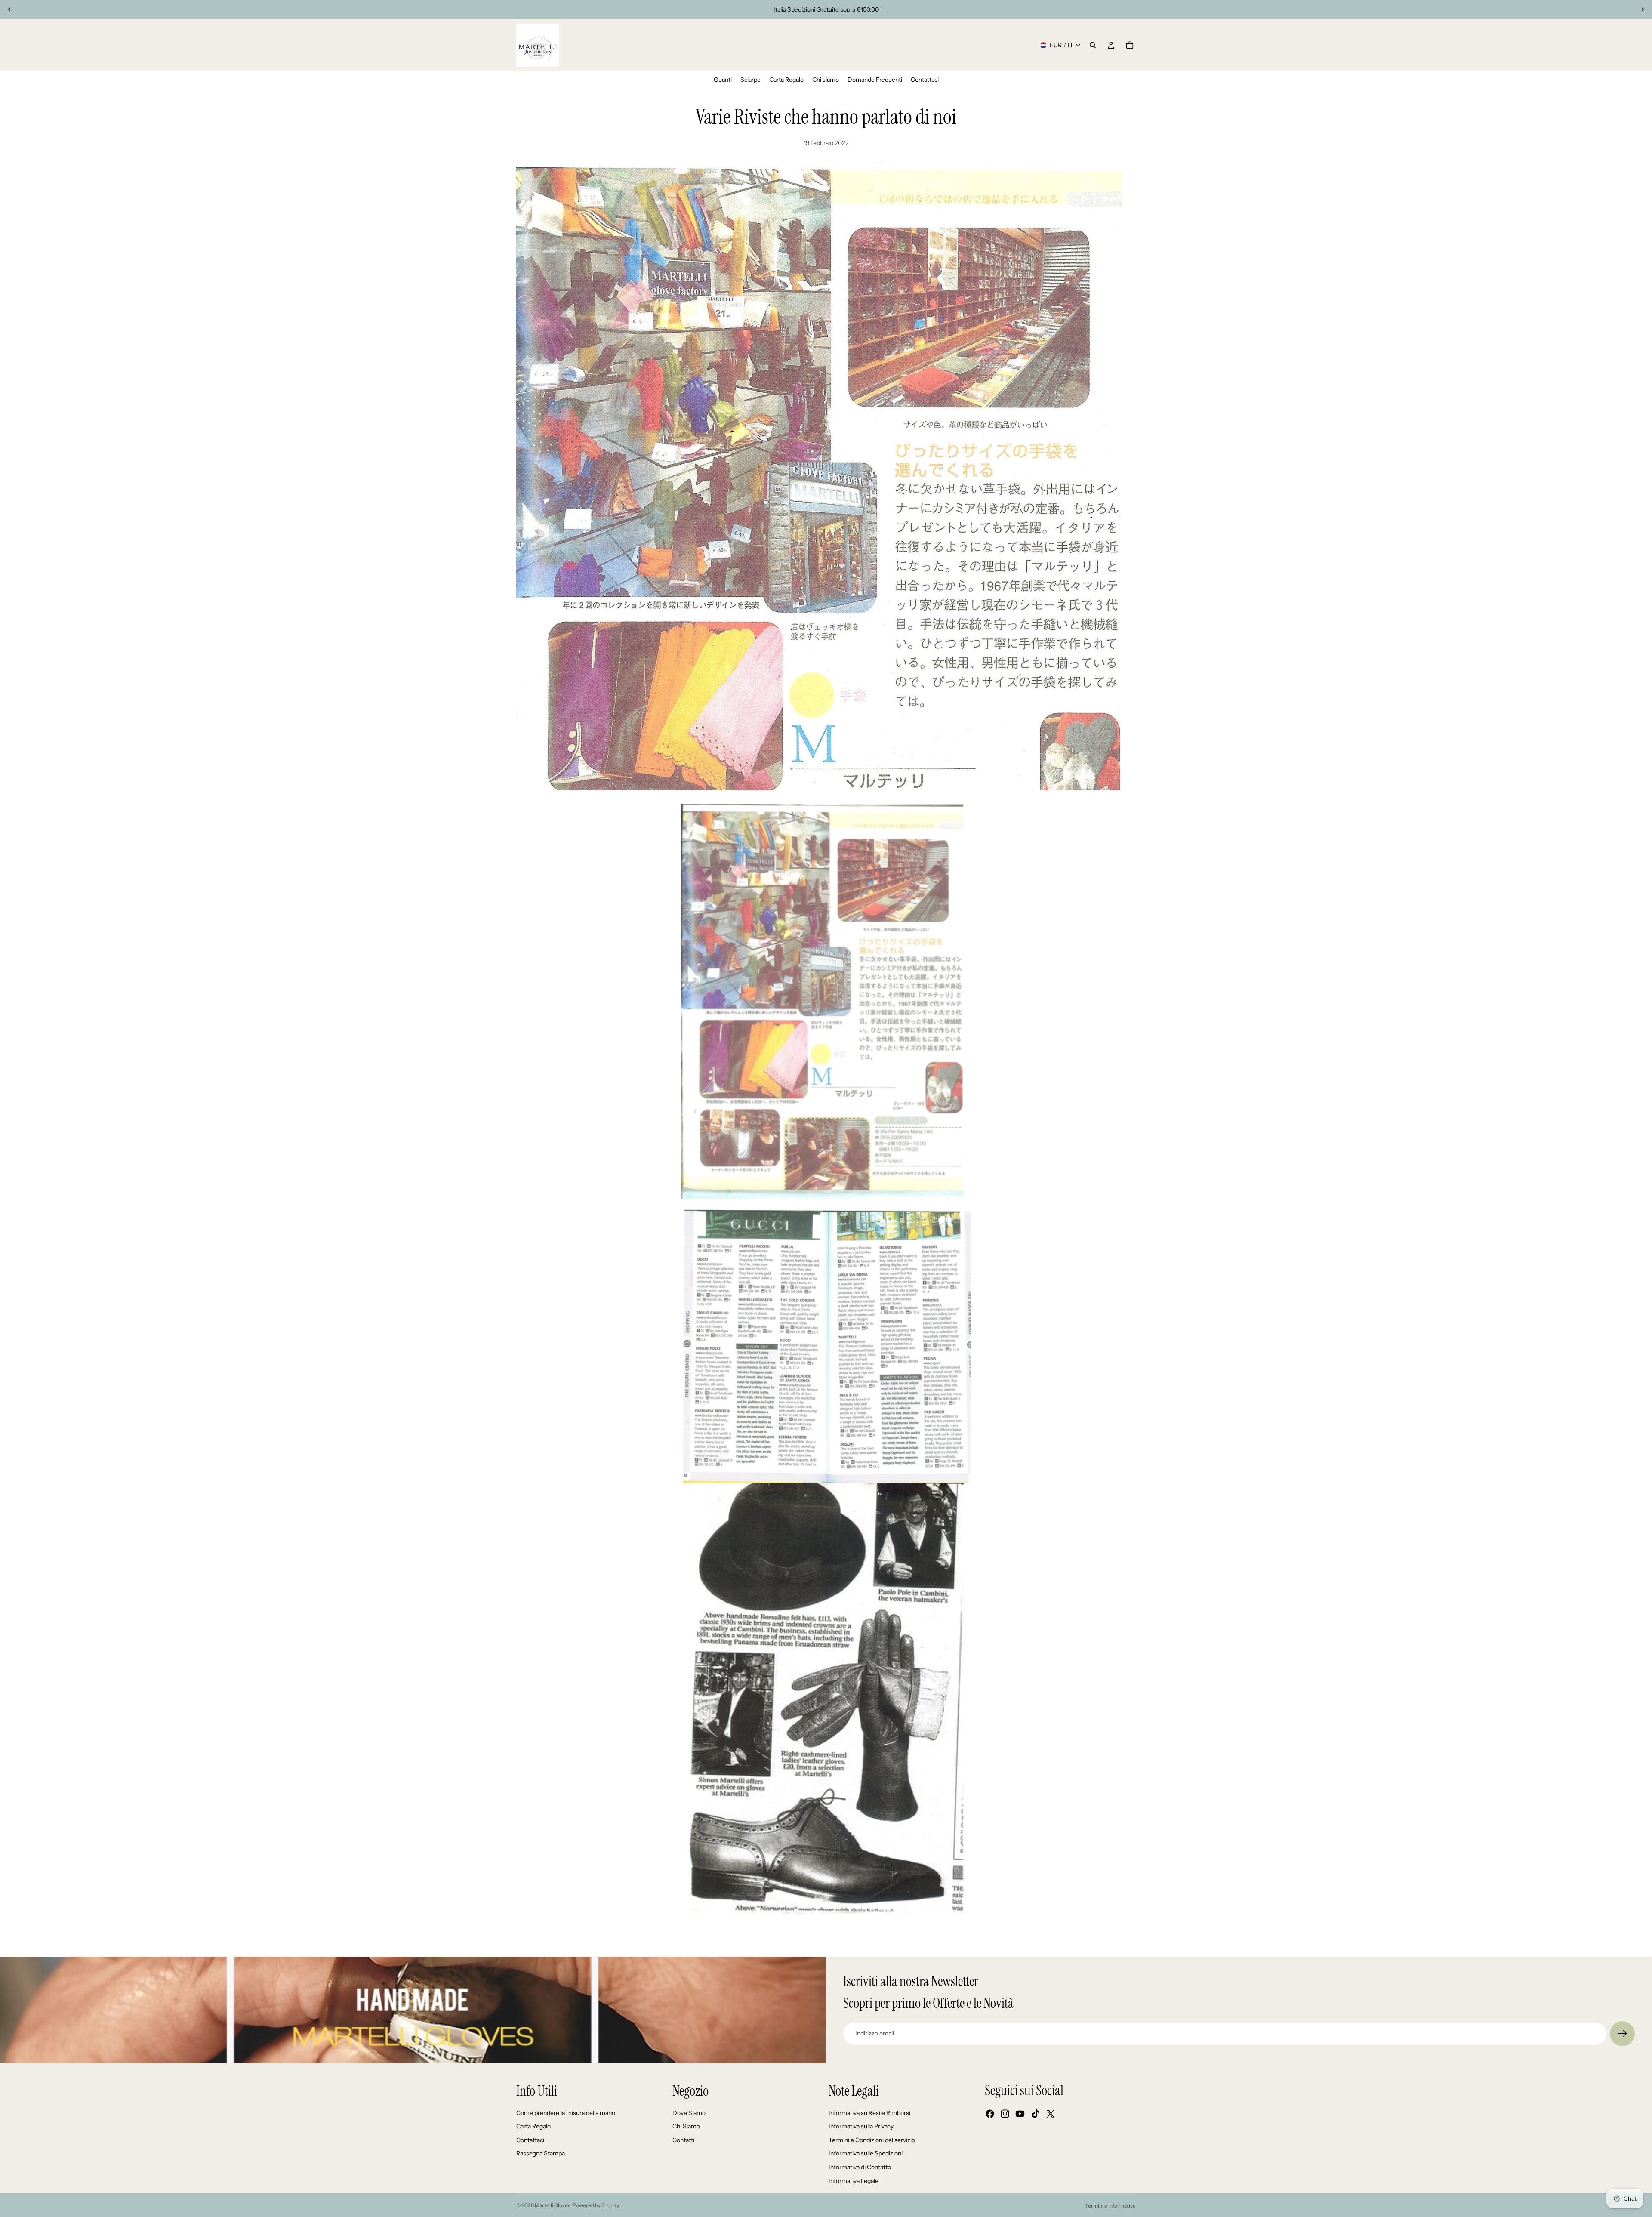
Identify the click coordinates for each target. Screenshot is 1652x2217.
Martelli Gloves (553, 2205)
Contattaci (530, 2140)
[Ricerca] (1093, 45)
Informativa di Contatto (860, 2167)
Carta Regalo (533, 2126)
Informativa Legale (854, 2181)
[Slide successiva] (1643, 9)
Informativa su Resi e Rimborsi (869, 2113)
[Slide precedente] (9, 9)
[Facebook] (990, 2114)
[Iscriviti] (1622, 2034)
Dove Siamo (689, 2113)
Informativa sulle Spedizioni (866, 2153)
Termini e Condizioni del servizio (872, 2140)
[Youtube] (1020, 2114)
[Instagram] (1005, 2114)
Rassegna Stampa (541, 2153)
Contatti (683, 2140)
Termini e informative (1110, 2206)
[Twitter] (1051, 2114)
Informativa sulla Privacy (861, 2126)
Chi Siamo (686, 2126)
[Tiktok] (1036, 2114)
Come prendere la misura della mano (566, 2113)
